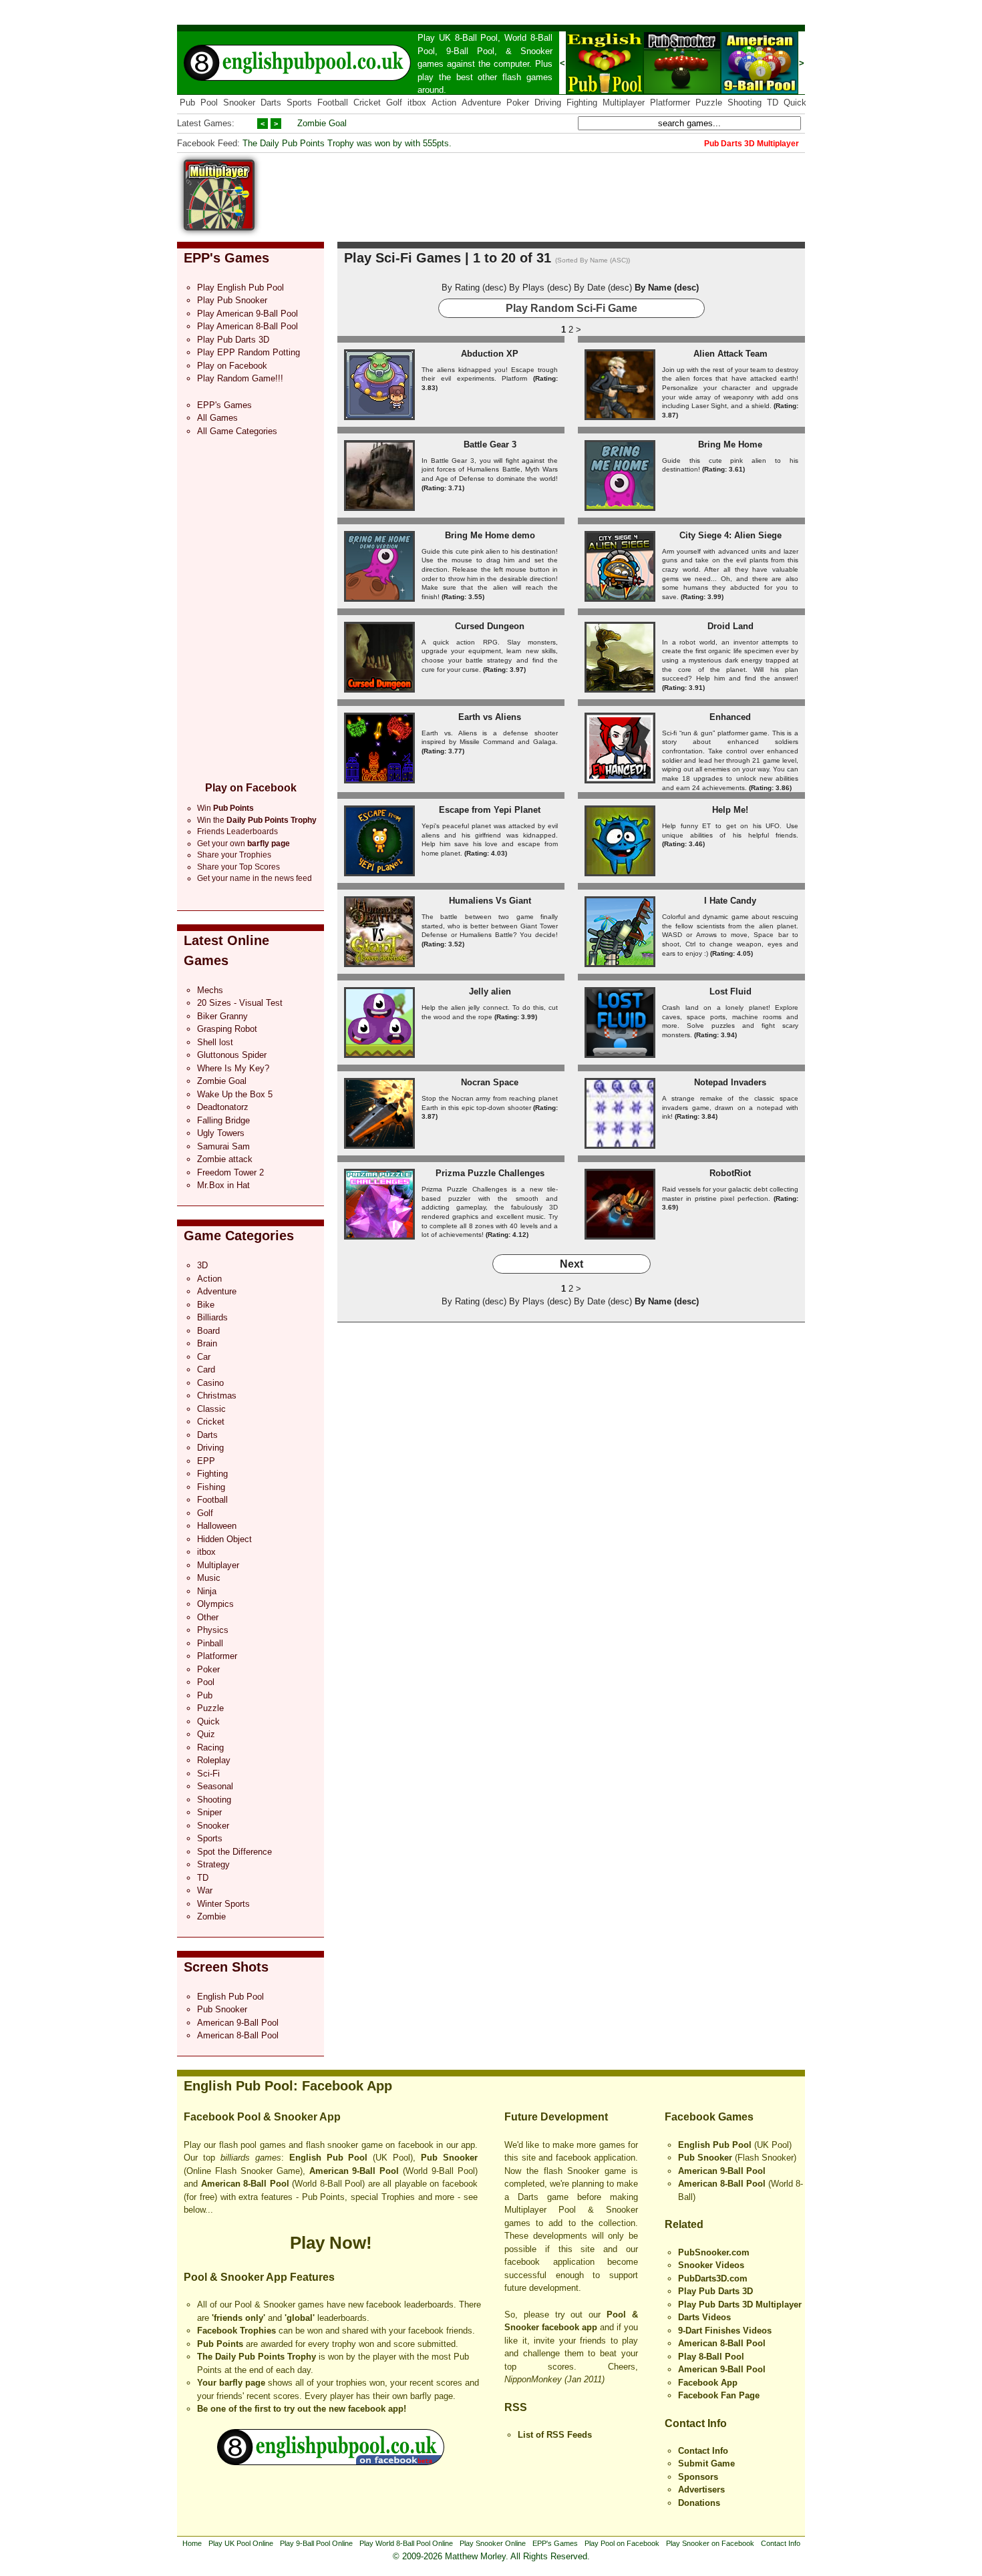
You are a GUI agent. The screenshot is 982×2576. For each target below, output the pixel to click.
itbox (417, 103)
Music (209, 1578)
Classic (211, 1409)
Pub (187, 103)
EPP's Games (226, 258)
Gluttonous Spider (232, 1055)
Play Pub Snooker (232, 300)
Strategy (213, 1864)
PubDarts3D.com (713, 2278)
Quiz (206, 1734)
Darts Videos (704, 2317)
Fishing (211, 1487)
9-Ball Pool (470, 51)
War (205, 1890)
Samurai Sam (223, 1146)
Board (208, 1331)
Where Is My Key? (233, 1068)
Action (444, 103)
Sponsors (698, 2477)
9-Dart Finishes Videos (725, 2331)
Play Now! (331, 2243)
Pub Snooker (222, 2009)
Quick (795, 103)
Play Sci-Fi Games (402, 258)
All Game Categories (237, 431)
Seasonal (215, 1786)
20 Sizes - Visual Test (240, 1003)
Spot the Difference (234, 1852)
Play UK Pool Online (241, 2543)
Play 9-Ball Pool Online (316, 2543)
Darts (271, 103)
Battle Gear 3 (490, 444)
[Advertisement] (562, 190)
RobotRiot (730, 1173)
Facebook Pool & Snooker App (262, 2117)
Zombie (211, 1916)
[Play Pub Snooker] (682, 91)
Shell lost (215, 1042)
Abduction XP (490, 354)
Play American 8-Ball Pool (248, 326)
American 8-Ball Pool (238, 2035)
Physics (213, 1630)
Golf (394, 103)
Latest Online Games (226, 950)
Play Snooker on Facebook (710, 2543)
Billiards (212, 1317)
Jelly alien (490, 991)
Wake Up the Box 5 (235, 1094)
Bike (206, 1305)
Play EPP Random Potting (249, 352)
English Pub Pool (230, 1997)
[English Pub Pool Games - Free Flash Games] (331, 2462)
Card (206, 1369)
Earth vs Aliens (490, 717)
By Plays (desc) (540, 288)
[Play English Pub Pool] (605, 91)
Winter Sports (223, 1904)
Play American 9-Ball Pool (248, 314)
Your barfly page (231, 2383)
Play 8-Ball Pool (711, 2357)
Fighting (582, 103)
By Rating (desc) (474, 288)
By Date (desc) (603, 288)
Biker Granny (222, 1016)
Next (571, 1264)
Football (333, 103)
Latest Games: (206, 123)
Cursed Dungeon (490, 626)
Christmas (217, 1396)
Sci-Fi (208, 1774)
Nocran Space (490, 1082)
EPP (206, 1461)
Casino (210, 1383)
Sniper (209, 1812)
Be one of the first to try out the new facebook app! (302, 2409)
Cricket (367, 103)
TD (773, 103)
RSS (516, 2407)
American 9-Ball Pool (238, 2023)
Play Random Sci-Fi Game (571, 308)
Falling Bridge (223, 1120)
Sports (299, 103)
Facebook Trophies (236, 2331)
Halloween (217, 1526)
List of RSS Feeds (555, 2435)
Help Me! (730, 810)
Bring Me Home (730, 444)
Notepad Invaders (730, 1082)
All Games (217, 418)
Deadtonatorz (223, 1107)
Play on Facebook (232, 366)
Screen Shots (226, 1967)
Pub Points (220, 2344)
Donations (699, 2503)
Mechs (210, 990)
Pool (209, 103)
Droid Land (730, 626)
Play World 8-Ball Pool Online (406, 2543)
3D (202, 1265)
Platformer (670, 103)
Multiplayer (624, 103)
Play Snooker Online (493, 2543)
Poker (518, 103)
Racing (210, 1747)
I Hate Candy (730, 901)
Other (208, 1617)
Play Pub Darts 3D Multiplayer (740, 2305)
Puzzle (709, 103)
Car (204, 1357)
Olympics (215, 1604)
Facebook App (708, 2383)
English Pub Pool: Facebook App (288, 2086)
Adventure (481, 103)
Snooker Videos (711, 2265)
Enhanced (730, 717)
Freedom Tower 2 (230, 1172)
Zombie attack (225, 1159)
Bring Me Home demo (490, 535)
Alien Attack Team (730, 354)
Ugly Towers (221, 1133)
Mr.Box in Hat (223, 1185)
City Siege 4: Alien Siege (730, 535)
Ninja (207, 1591)
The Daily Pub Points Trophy (257, 2357)
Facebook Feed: (208, 143)
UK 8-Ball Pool (469, 38)
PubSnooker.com (714, 2252)
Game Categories (239, 1236)
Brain (207, 1343)
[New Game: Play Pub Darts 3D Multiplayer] (219, 227)
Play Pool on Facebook (622, 2543)
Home (192, 2543)
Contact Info (696, 2423)
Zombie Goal (322, 123)
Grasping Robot (227, 1029)
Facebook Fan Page (719, 2395)
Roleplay (214, 1760)
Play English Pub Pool (240, 288)
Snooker (536, 51)
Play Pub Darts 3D (233, 340)
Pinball (210, 1643)
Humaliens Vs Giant (490, 901)
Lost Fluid (730, 991)
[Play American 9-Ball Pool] (760, 91)
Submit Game (706, 2463)
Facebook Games (709, 2117)
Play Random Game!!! (240, 378)
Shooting (745, 103)
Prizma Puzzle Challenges (490, 1173)
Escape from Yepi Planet (490, 810)
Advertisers (701, 2490)
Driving (548, 103)
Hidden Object (224, 1539)
